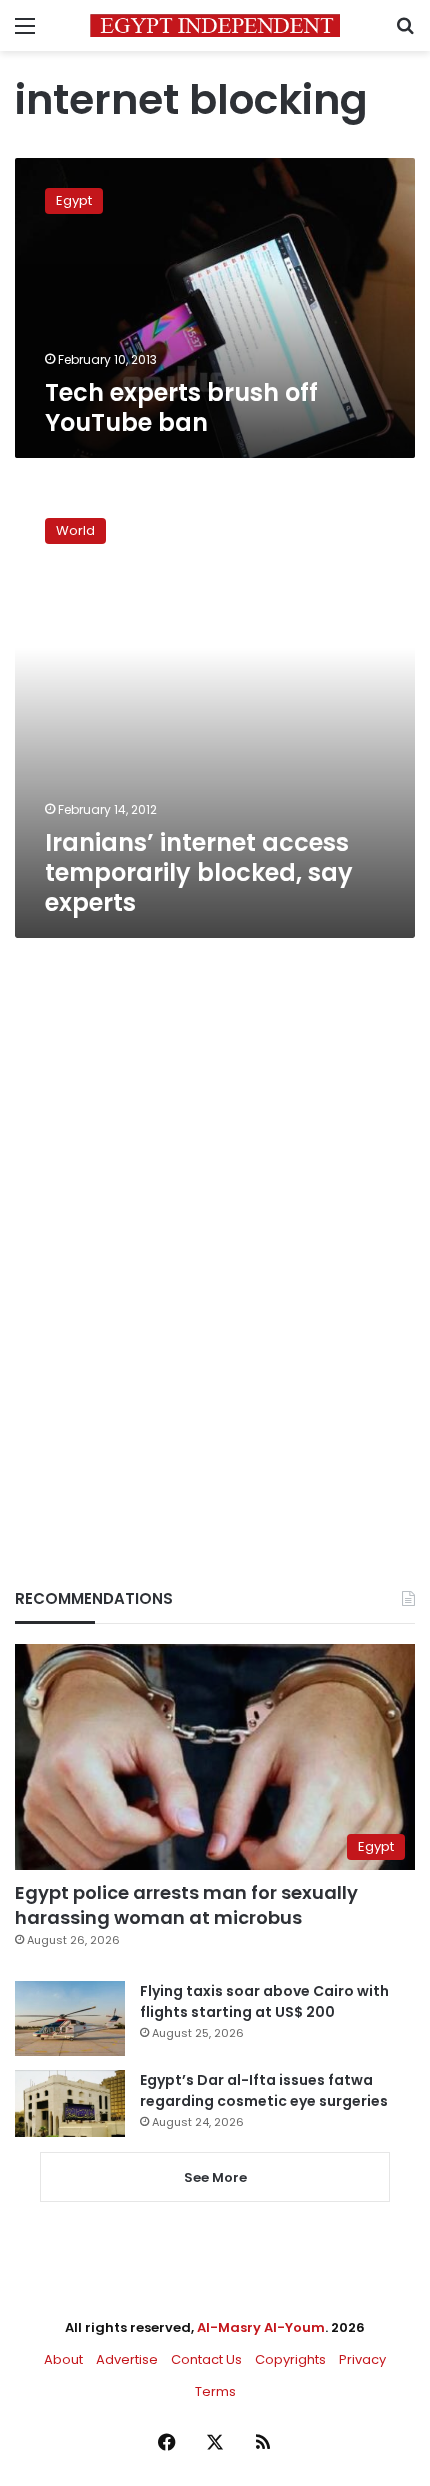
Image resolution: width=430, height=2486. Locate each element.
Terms (215, 2391)
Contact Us (206, 2359)
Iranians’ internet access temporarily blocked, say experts (199, 872)
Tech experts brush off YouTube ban (181, 407)
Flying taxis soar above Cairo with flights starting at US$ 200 (264, 2001)
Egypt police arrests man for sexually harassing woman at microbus (186, 1905)
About (63, 2359)
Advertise (127, 2359)
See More (215, 2177)
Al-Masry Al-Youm (261, 2327)
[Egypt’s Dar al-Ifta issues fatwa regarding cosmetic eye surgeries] (70, 2103)
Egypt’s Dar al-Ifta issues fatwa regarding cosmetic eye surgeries (264, 2090)
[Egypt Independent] (215, 25)
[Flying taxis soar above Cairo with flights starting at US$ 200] (70, 2018)
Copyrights (290, 2359)
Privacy (362, 2359)
